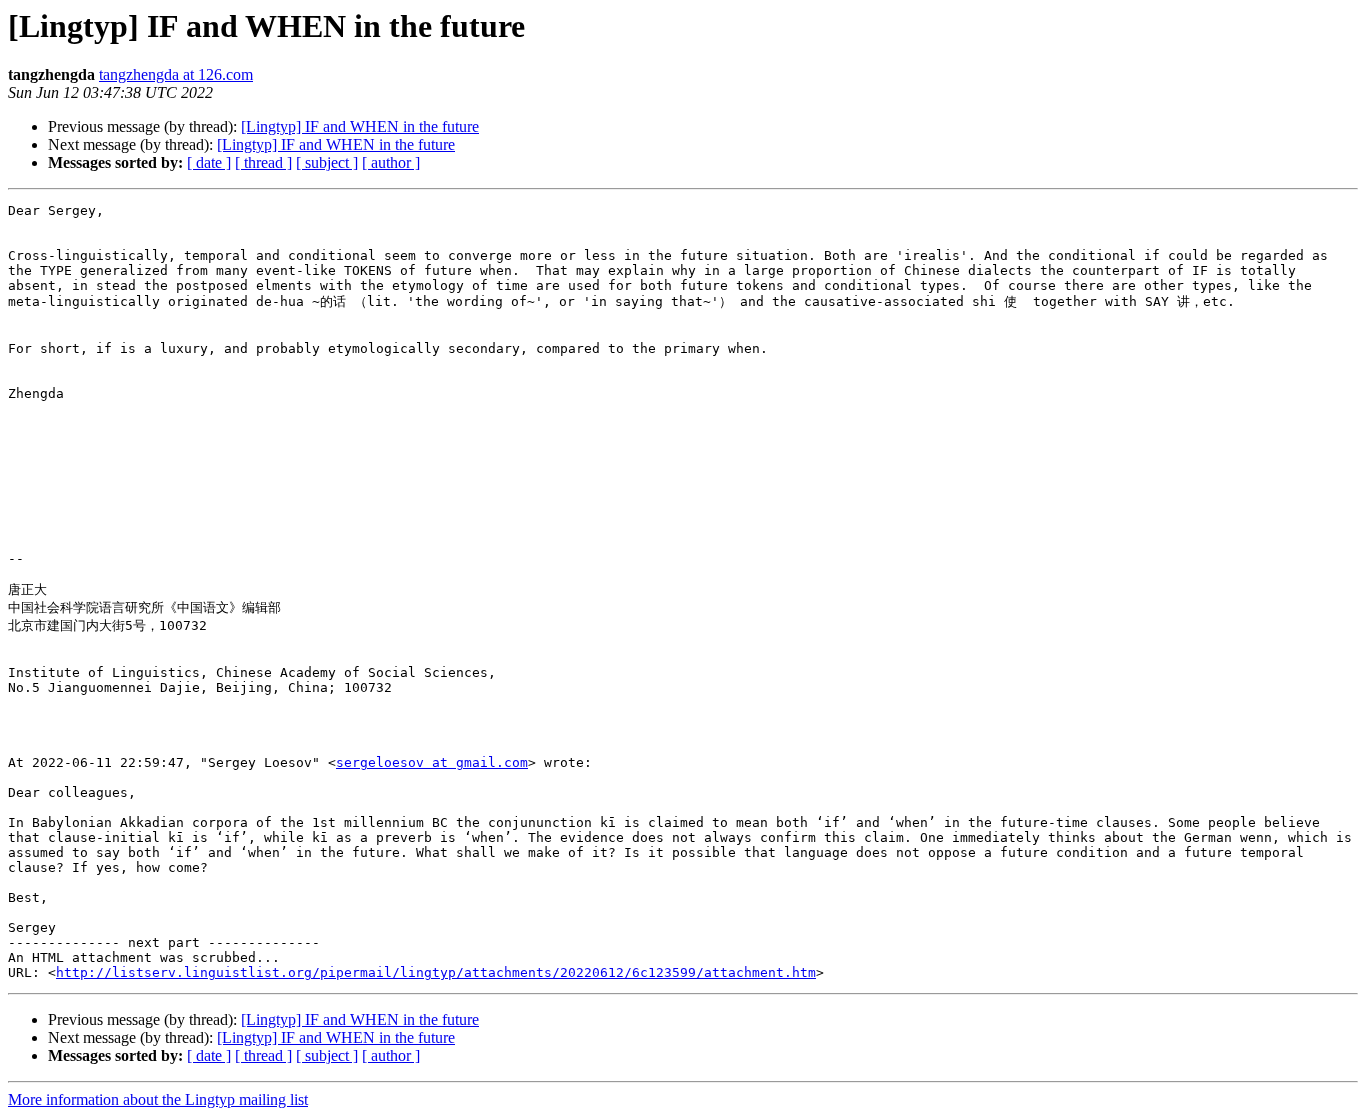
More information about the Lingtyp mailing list (158, 1099)
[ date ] (209, 162)
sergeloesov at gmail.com (432, 762)
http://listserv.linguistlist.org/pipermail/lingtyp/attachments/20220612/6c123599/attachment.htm (436, 972)
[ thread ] (263, 162)
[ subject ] (327, 162)
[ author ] (391, 162)
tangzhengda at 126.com (176, 74)
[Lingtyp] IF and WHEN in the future (360, 126)
